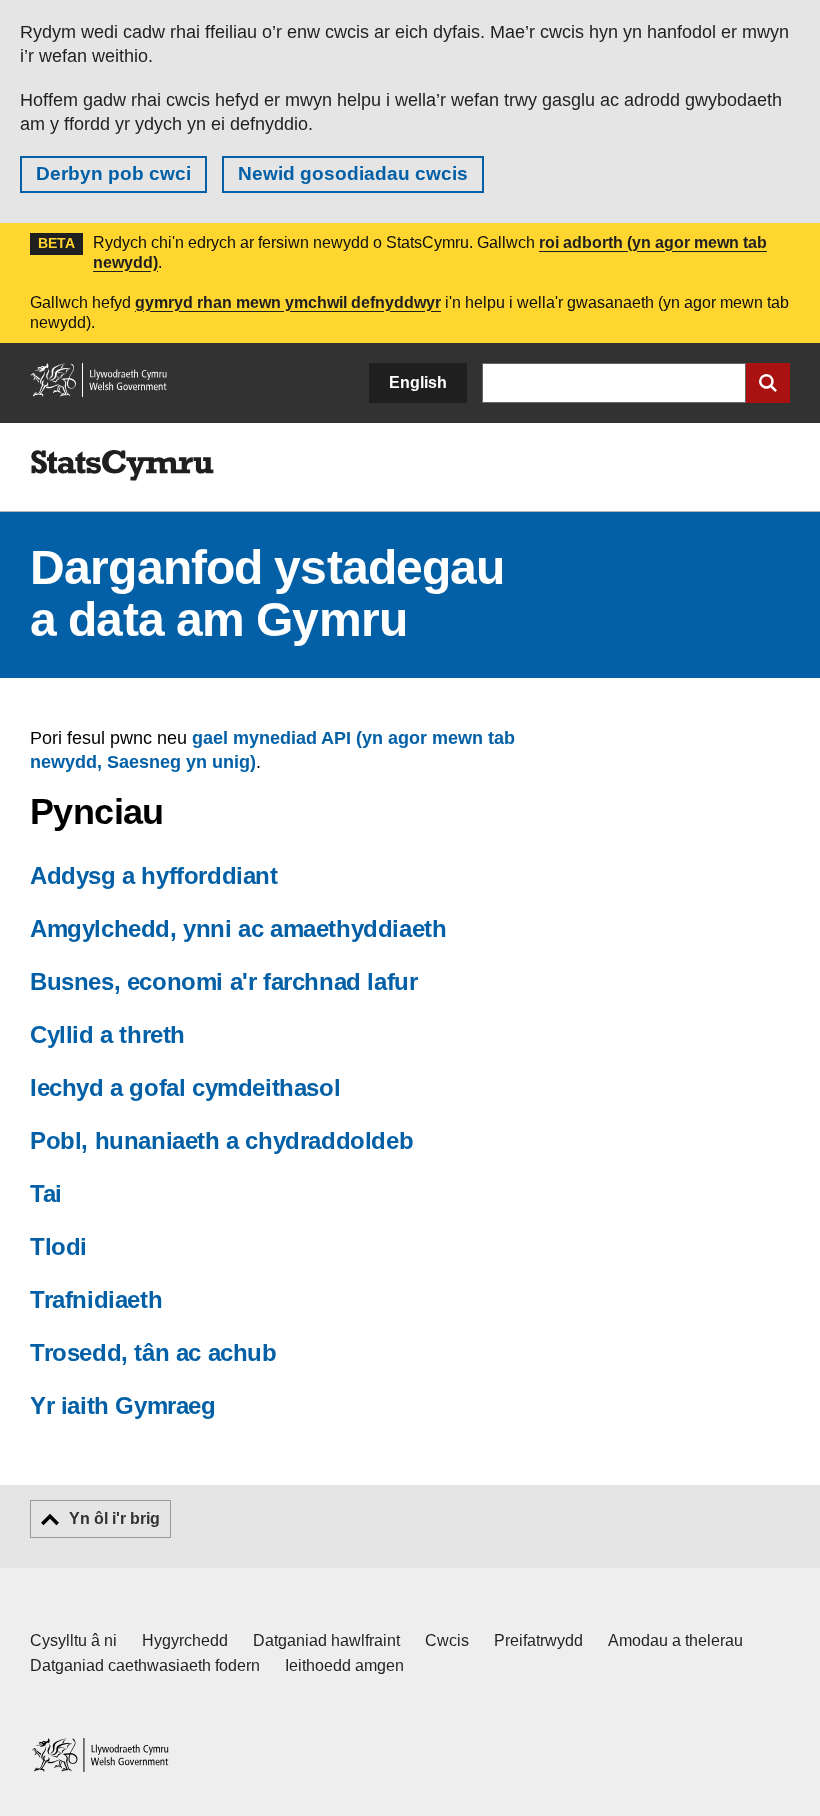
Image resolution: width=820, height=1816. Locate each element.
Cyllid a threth (107, 1034)
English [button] (418, 382)
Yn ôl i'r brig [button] (114, 1518)
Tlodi (58, 1246)
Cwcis (447, 1640)
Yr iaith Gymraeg (123, 1405)
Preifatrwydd (538, 1640)
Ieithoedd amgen (344, 1665)
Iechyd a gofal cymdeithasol (185, 1087)
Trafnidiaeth (96, 1299)
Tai (46, 1193)
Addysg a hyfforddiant (154, 875)
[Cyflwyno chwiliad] (768, 383)
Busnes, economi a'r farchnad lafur (223, 981)
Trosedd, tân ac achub (153, 1352)
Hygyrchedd (185, 1640)
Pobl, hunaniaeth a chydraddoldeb (221, 1140)
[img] (122, 466)
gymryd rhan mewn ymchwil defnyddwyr (288, 302)
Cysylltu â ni (73, 1640)
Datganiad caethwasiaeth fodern (145, 1665)
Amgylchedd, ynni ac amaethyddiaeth (238, 928)
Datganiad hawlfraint (326, 1640)
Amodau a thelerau (675, 1640)
